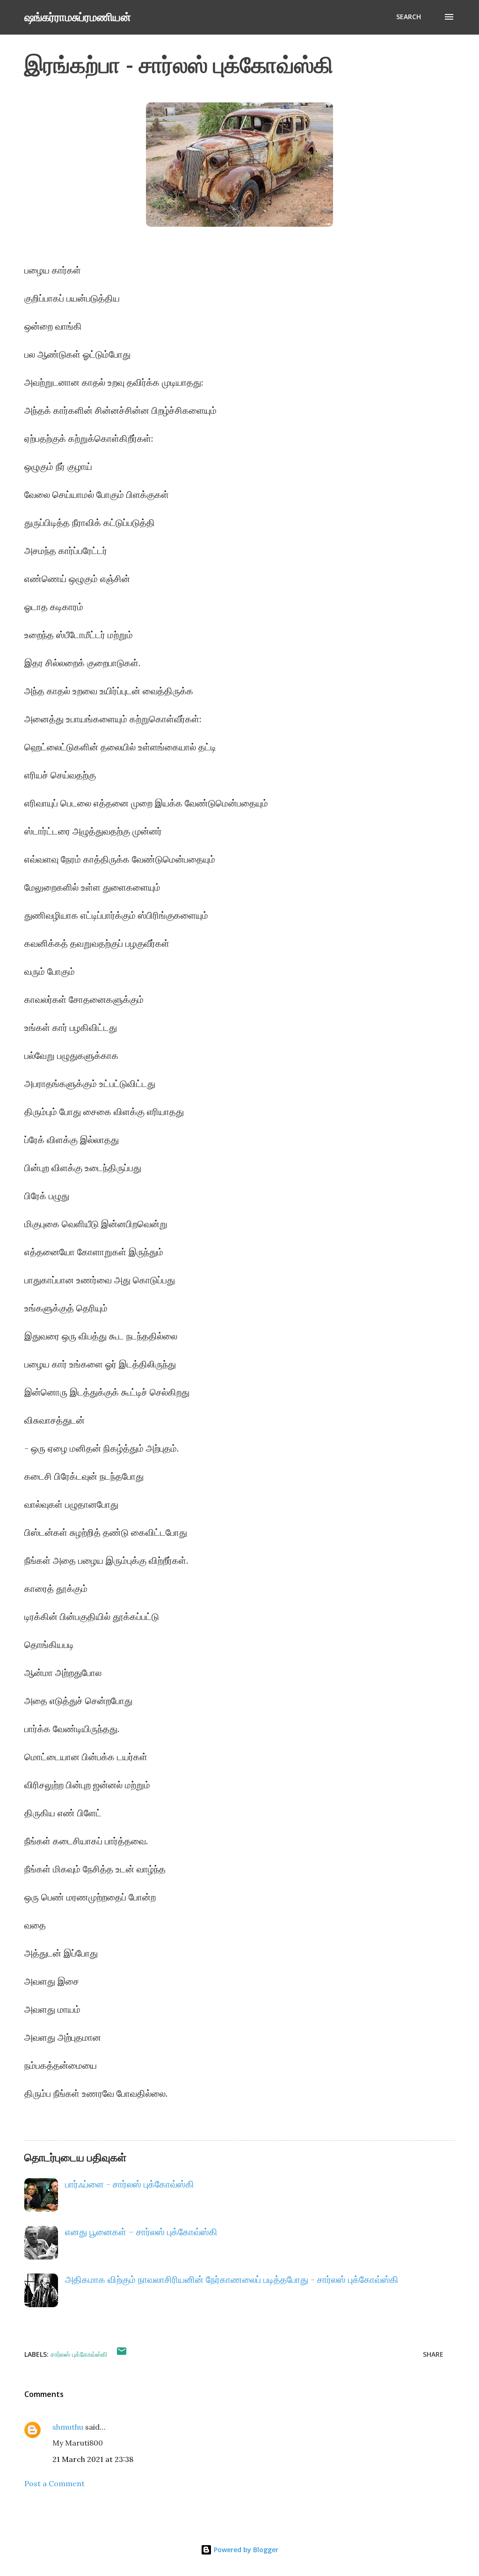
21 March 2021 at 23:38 (93, 2459)
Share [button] (433, 2354)
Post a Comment (54, 2483)
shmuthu (68, 2427)
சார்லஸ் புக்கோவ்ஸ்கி (79, 2354)
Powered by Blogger (245, 2550)
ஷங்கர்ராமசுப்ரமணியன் (78, 17)
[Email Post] (122, 2354)
